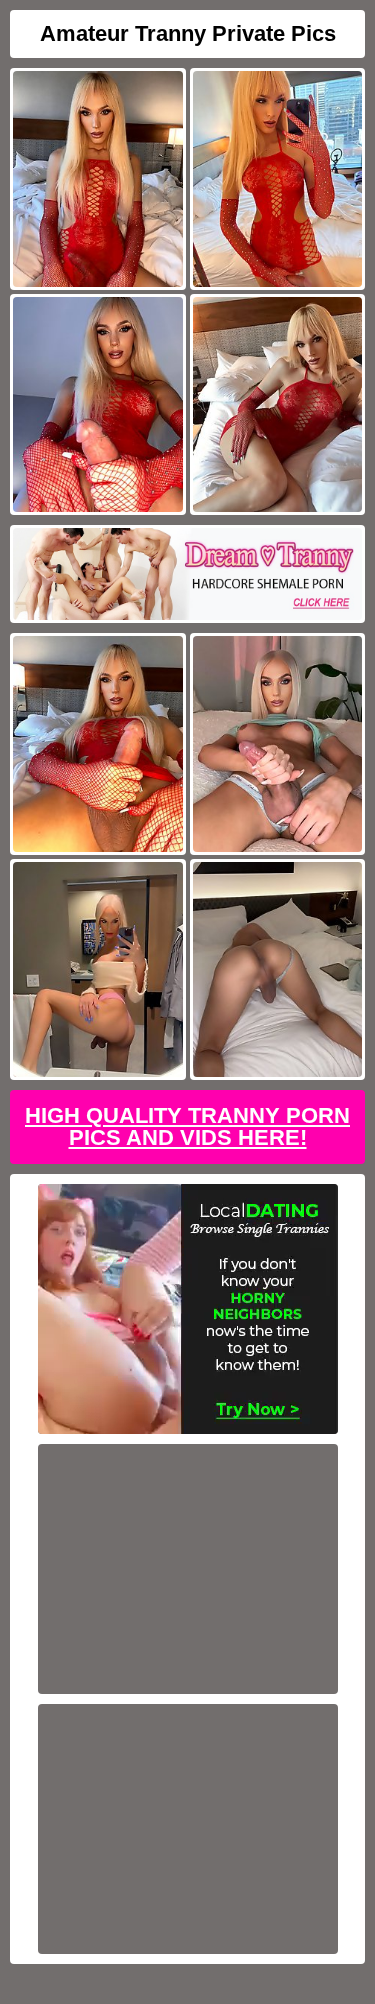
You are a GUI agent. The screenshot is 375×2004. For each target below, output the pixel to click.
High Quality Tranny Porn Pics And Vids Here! (187, 1126)
